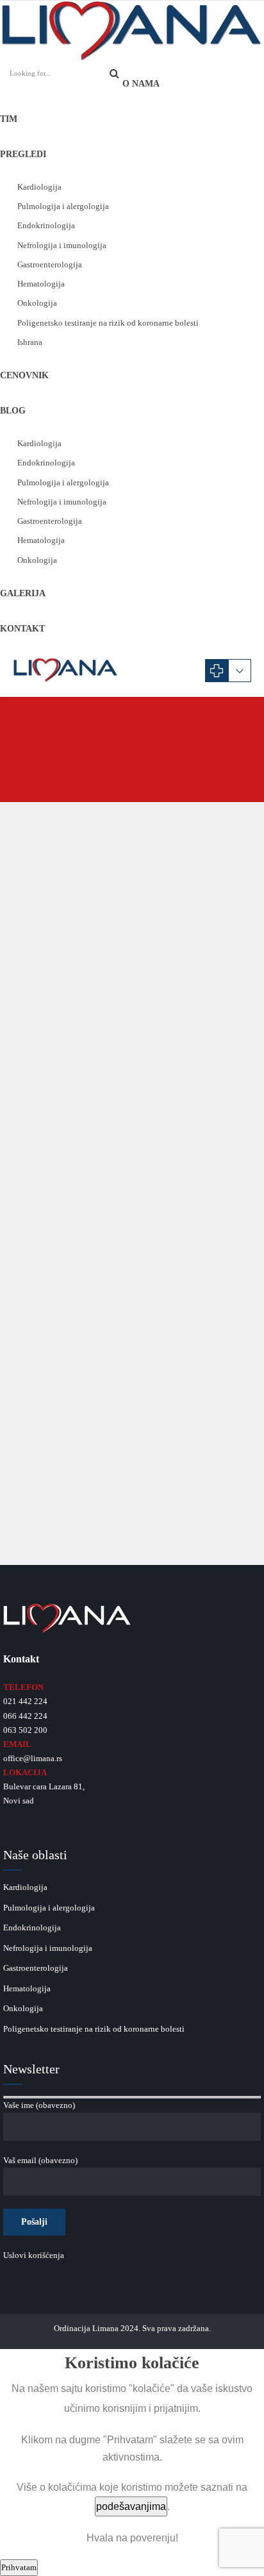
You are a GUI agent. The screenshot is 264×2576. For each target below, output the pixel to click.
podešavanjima (131, 2506)
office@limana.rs (33, 1758)
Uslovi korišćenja (34, 2255)
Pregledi (23, 154)
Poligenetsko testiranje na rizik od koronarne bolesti (108, 323)
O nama (141, 84)
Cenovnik (24, 375)
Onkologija (37, 303)
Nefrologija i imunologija (62, 245)
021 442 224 (25, 1701)
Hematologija (41, 284)
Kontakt (22, 629)
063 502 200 (25, 1730)
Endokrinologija (46, 225)
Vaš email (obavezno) (40, 2160)
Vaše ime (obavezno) (39, 2105)
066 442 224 (25, 1716)
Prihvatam (19, 2567)
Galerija (23, 593)
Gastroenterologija (50, 264)
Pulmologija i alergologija (63, 206)
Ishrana (30, 342)
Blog (13, 411)
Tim (9, 119)
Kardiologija (39, 187)
